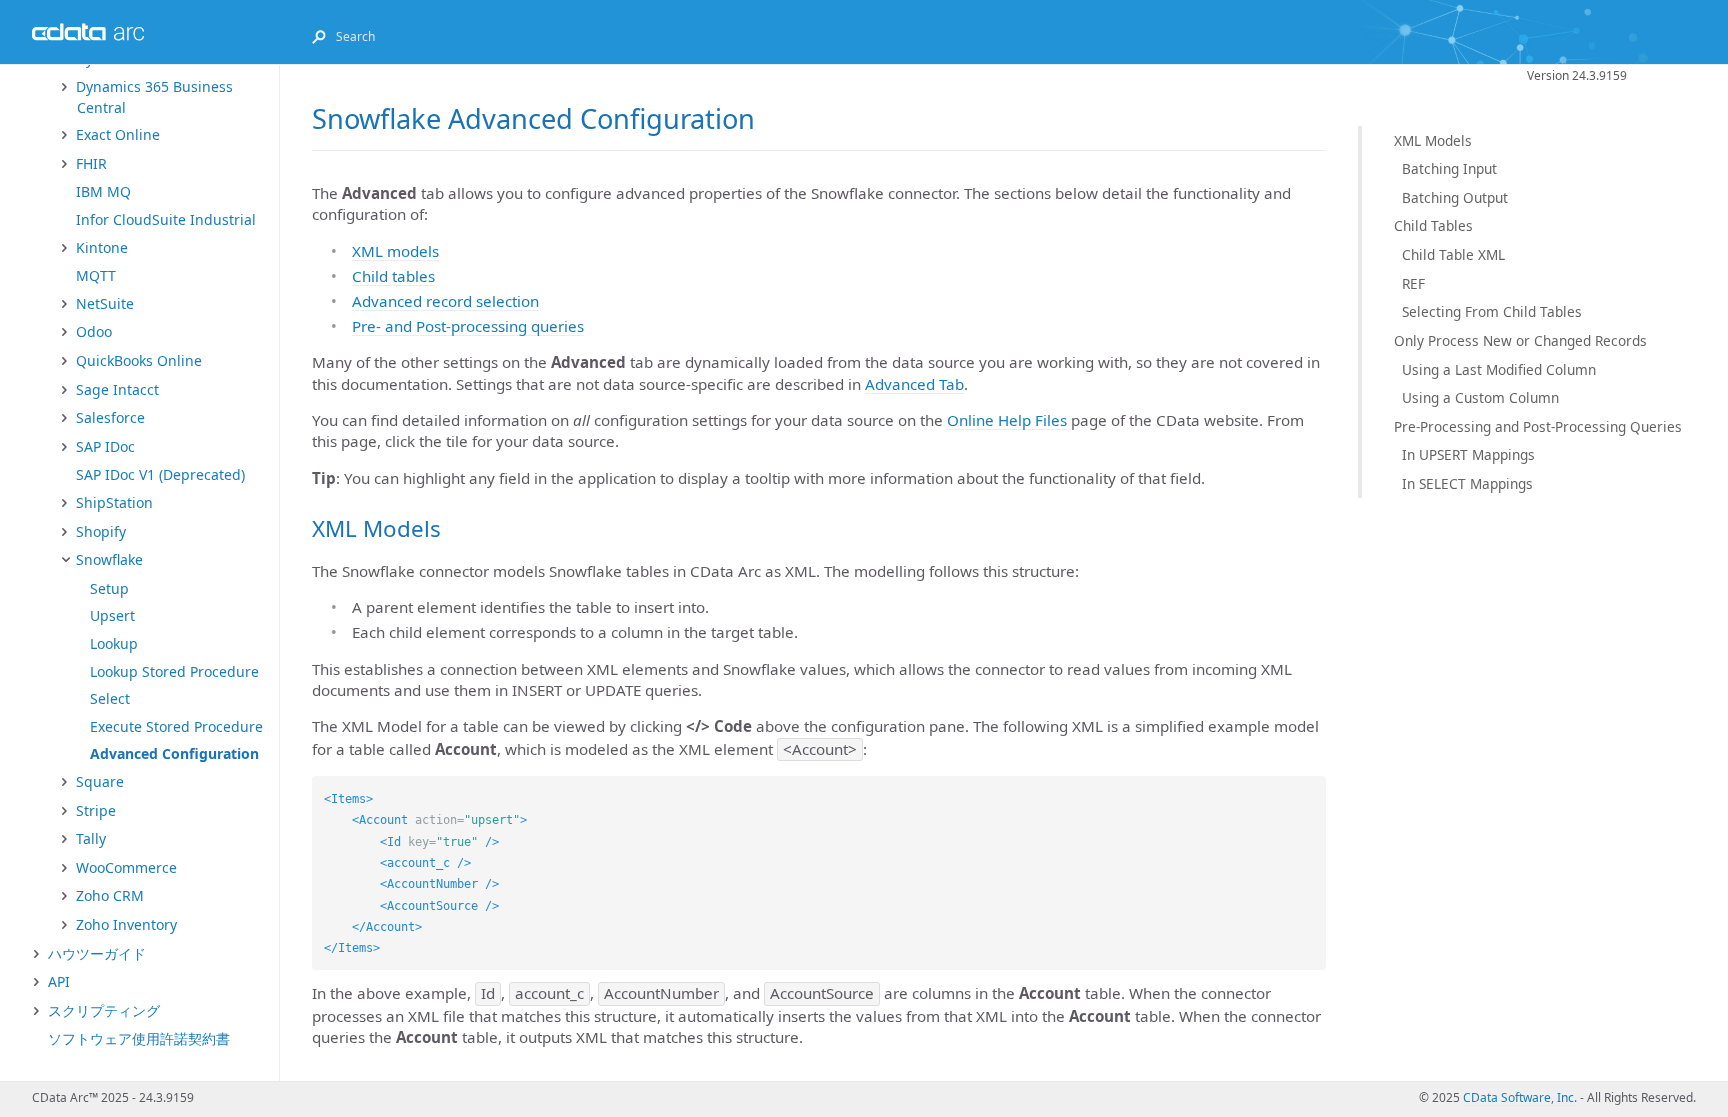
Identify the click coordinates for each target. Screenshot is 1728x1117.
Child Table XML (1453, 254)
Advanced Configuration (174, 753)
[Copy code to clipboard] (1311, 791)
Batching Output (1455, 197)
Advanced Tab (914, 384)
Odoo (94, 331)
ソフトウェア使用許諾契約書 (139, 1038)
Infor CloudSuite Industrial (166, 219)
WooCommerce (126, 867)
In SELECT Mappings (1467, 483)
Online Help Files (1007, 420)
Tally (91, 838)
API (59, 981)
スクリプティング (104, 1010)
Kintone (102, 247)
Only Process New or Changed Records (1520, 340)
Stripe (96, 810)
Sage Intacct (117, 389)
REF (1413, 283)
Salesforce (110, 417)
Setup (109, 588)
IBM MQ (103, 191)
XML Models (1433, 140)
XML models (395, 251)
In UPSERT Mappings (1468, 454)
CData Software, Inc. (1520, 1097)
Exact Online (118, 134)
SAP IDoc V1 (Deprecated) (160, 474)
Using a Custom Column (1480, 397)
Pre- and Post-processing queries (468, 326)
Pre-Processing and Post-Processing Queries (1538, 426)
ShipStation (114, 502)
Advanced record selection (445, 301)
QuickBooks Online (139, 360)
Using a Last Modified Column (1499, 369)
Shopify (101, 531)
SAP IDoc (105, 446)
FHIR (91, 163)
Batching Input (1449, 168)
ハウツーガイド (97, 953)
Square (100, 781)
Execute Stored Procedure (176, 726)
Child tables (393, 276)
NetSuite (105, 303)
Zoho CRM (110, 895)
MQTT (96, 275)
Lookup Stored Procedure (174, 671)
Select (110, 698)
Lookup (114, 643)
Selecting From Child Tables (1492, 311)
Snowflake (109, 559)
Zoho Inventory (126, 924)
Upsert (112, 615)
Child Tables (1433, 225)
